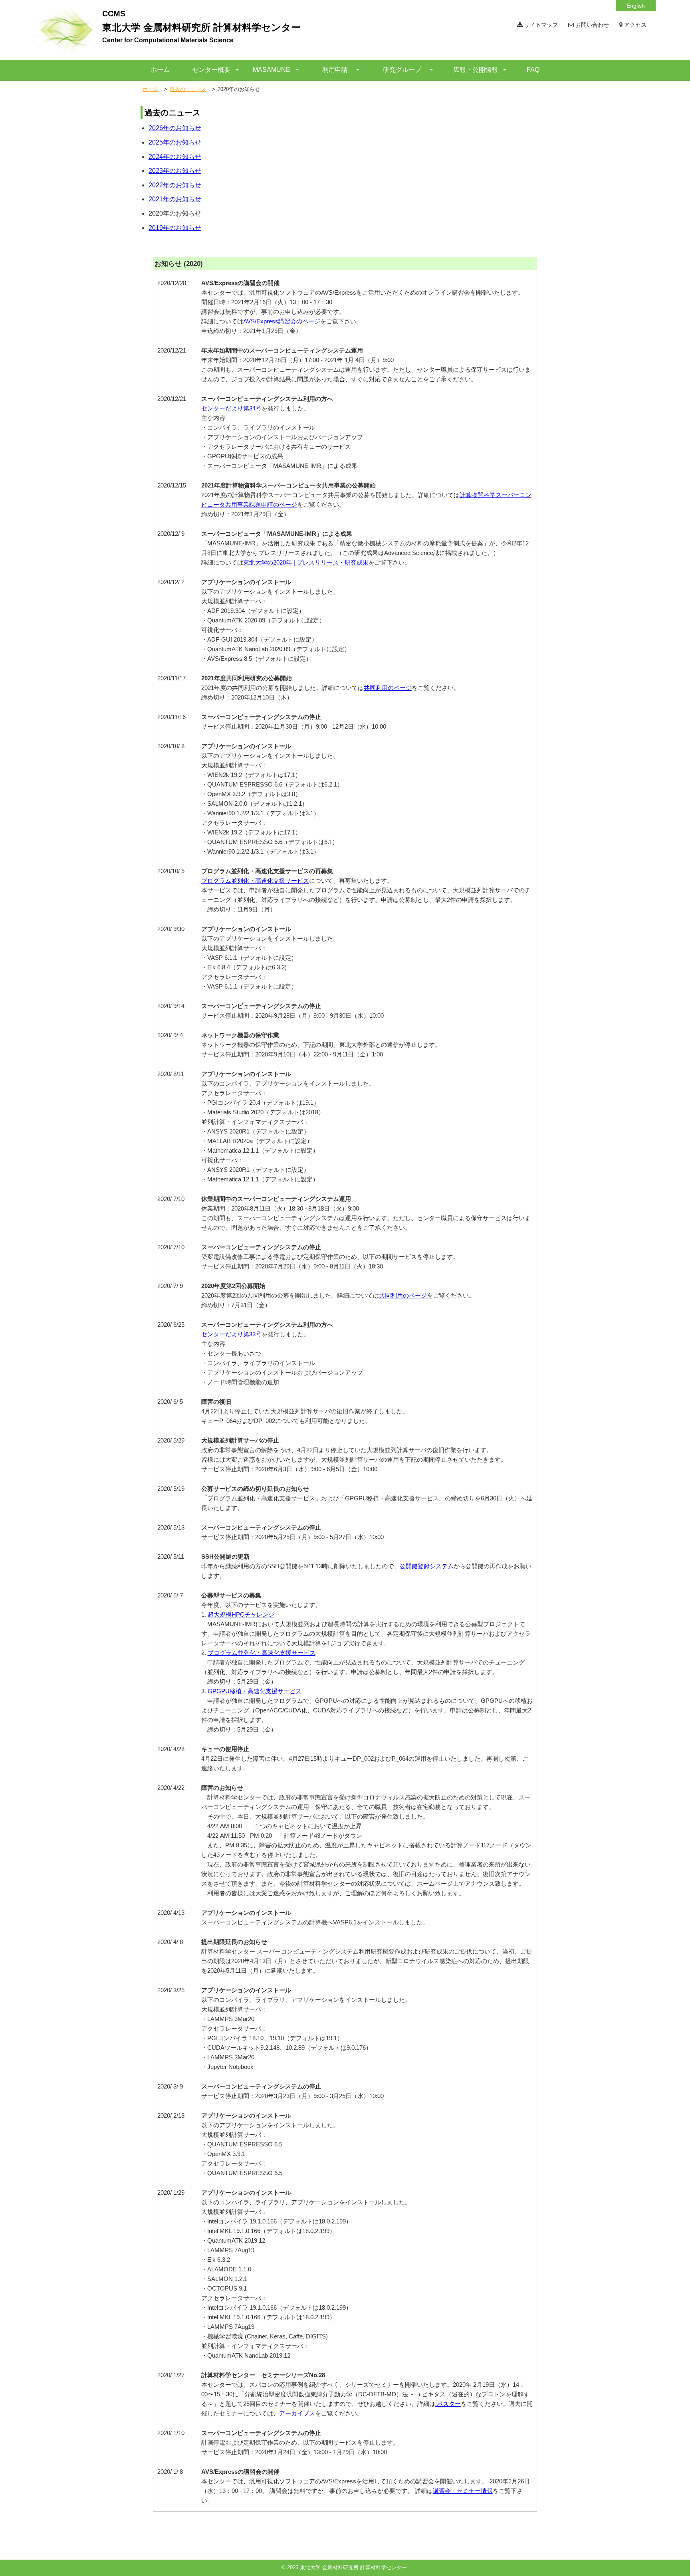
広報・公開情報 (476, 70)
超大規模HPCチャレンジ (241, 1614)
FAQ (533, 70)
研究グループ (402, 70)
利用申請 (335, 70)
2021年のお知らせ (175, 199)
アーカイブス (297, 2413)
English (636, 6)
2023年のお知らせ (175, 171)
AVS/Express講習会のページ (282, 321)
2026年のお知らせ (175, 128)
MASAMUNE (272, 70)
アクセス (634, 25)
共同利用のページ (388, 688)
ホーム (160, 70)
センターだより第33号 (231, 1334)
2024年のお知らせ (175, 157)
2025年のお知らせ (175, 142)
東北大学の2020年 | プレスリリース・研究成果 (306, 562)
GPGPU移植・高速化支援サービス (255, 1691)
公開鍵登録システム (427, 1566)
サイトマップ (540, 25)
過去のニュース (188, 89)
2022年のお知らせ (175, 185)
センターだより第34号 (231, 408)
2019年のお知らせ (175, 228)
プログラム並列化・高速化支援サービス (255, 881)
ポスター (448, 2404)
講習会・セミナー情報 (463, 2491)
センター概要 (211, 70)
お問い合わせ (591, 25)
